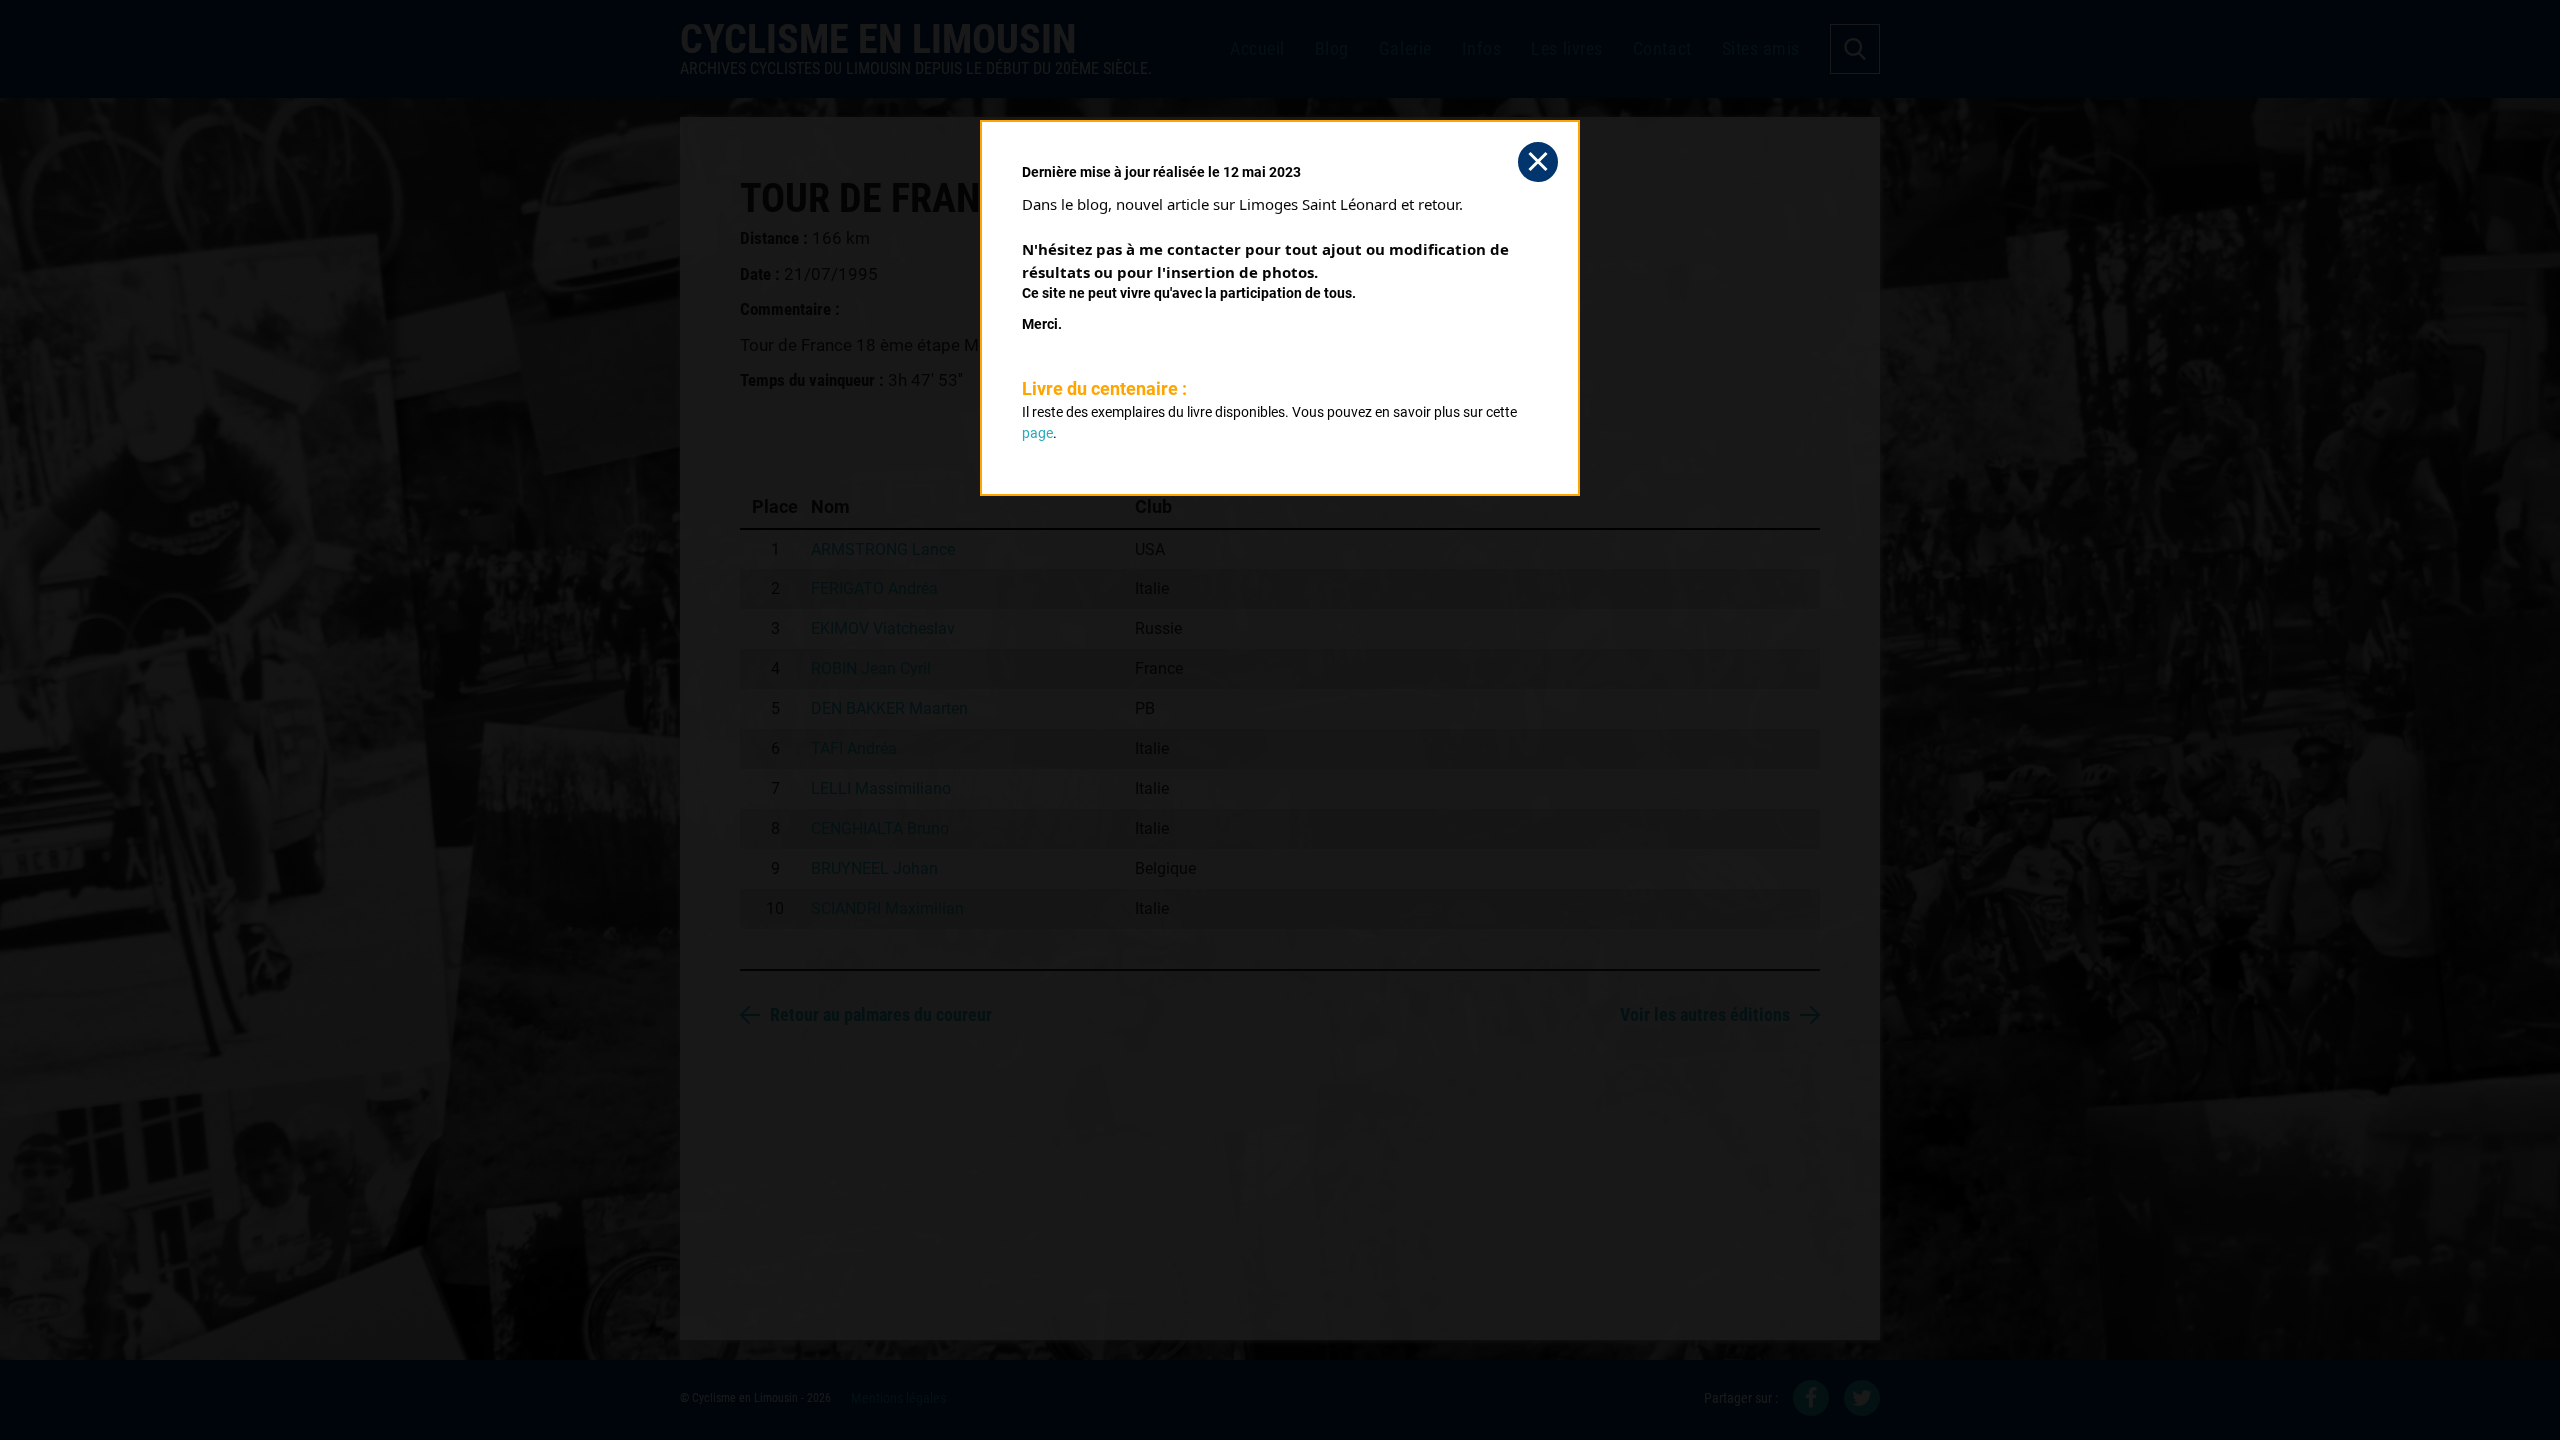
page (1037, 433)
